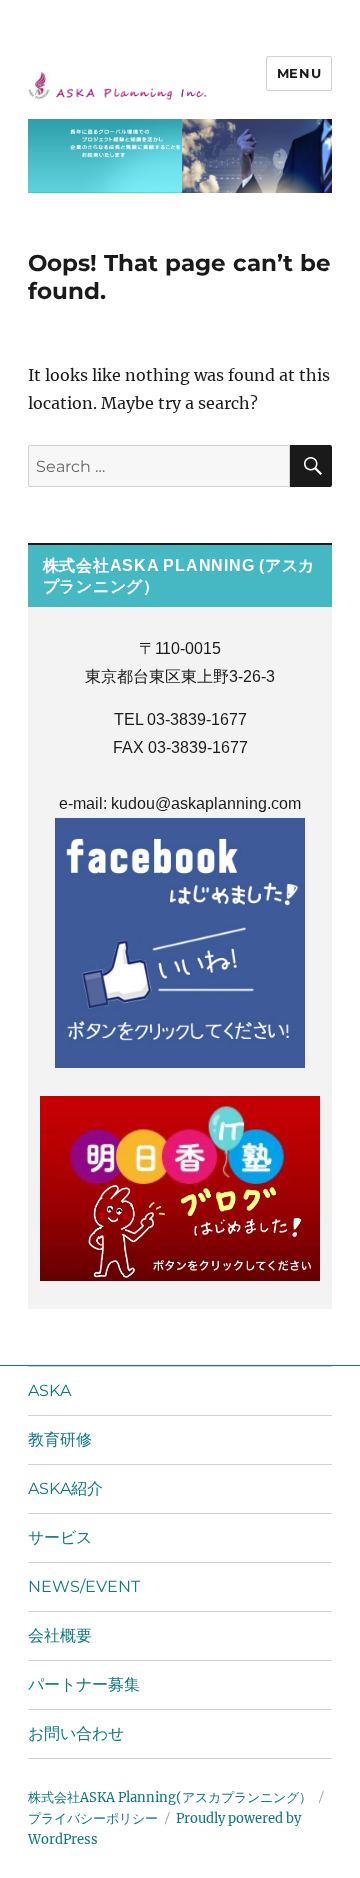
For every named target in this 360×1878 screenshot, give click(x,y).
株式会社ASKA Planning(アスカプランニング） (170, 1797)
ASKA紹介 (65, 1488)
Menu (299, 73)
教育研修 (60, 1439)
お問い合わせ (76, 1733)
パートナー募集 (84, 1684)
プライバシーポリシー (93, 1818)
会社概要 (60, 1635)
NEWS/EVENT (84, 1586)
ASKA (49, 1390)
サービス (60, 1537)
